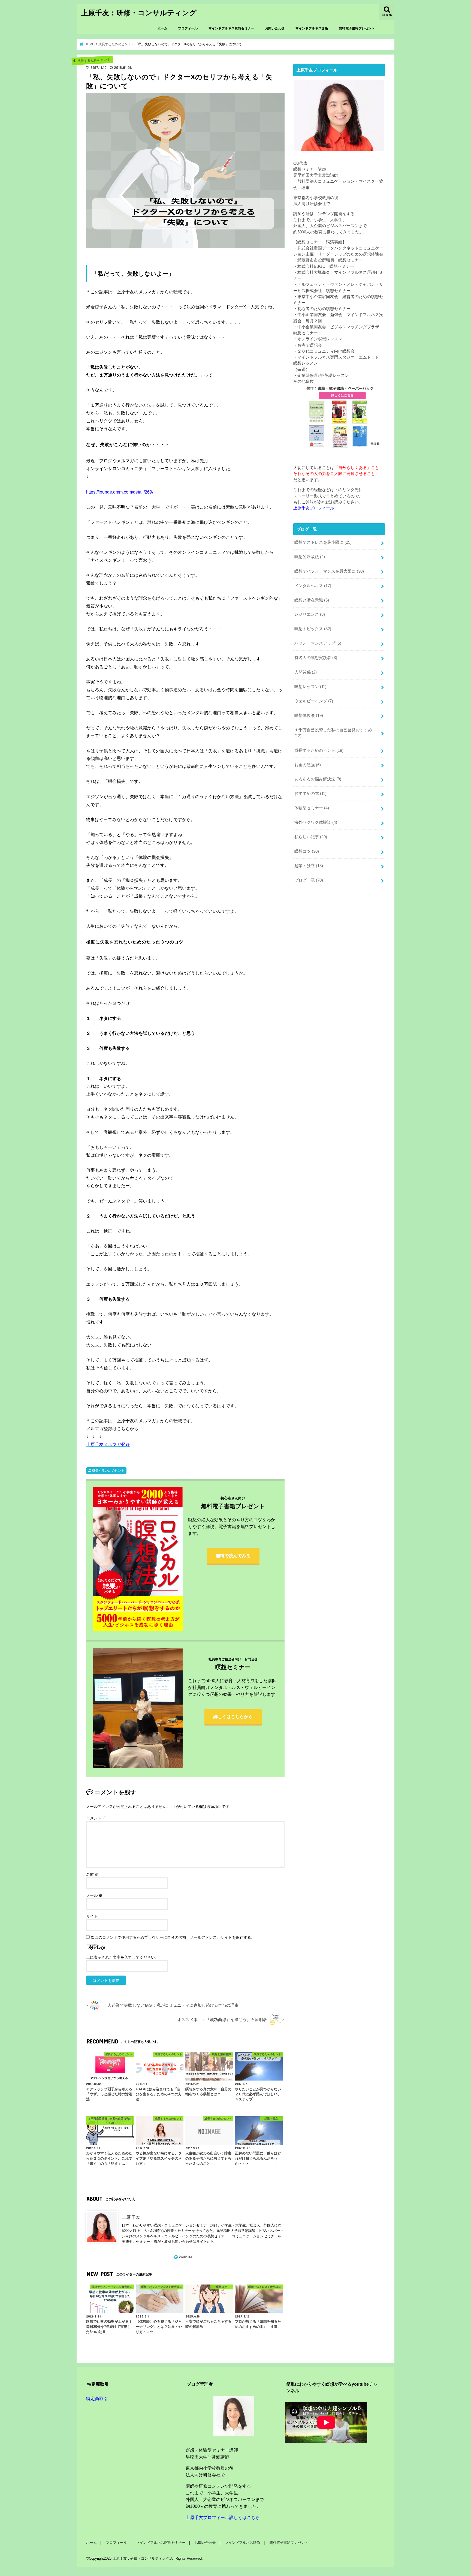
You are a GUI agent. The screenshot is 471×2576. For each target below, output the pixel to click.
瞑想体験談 (309, 716)
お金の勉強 (308, 765)
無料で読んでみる (233, 1556)
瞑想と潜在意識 (312, 600)
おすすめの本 (310, 793)
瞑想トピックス (313, 629)
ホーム (162, 28)
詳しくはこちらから (233, 1717)
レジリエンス (310, 614)
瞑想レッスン (310, 687)
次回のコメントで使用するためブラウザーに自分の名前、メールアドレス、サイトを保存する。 (173, 1937)
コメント (96, 1818)
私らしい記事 (311, 837)
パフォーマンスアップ (318, 643)
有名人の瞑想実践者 (316, 658)
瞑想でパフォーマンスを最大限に (329, 571)
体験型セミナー (312, 808)
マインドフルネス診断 (312, 28)
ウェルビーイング (314, 701)
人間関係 (306, 672)
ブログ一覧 (309, 880)
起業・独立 (309, 866)
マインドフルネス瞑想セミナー (231, 28)
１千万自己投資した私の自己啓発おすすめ (333, 733)
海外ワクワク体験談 (316, 822)
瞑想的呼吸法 (310, 557)
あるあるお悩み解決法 (318, 779)
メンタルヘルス (313, 586)
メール (94, 1895)
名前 (92, 1874)
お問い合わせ (275, 28)
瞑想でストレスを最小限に (323, 542)
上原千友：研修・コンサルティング (139, 12)
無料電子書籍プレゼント (357, 28)
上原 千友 (131, 2217)
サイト (92, 1916)
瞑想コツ (307, 851)
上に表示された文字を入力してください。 (122, 1957)
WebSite (185, 2257)
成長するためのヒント (108, 1471)
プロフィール (188, 28)
